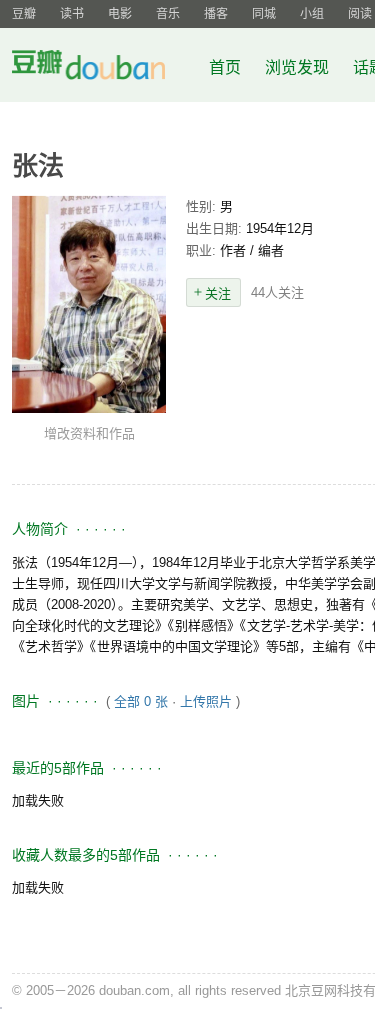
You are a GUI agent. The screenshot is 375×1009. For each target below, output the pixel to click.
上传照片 (206, 701)
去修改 (89, 304)
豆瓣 (24, 14)
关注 (218, 293)
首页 (225, 67)
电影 (120, 14)
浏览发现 (299, 67)
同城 (264, 14)
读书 (72, 14)
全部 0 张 (141, 701)
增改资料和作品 (89, 433)
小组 (312, 14)
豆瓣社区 (104, 68)
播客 (216, 14)
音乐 (168, 14)
